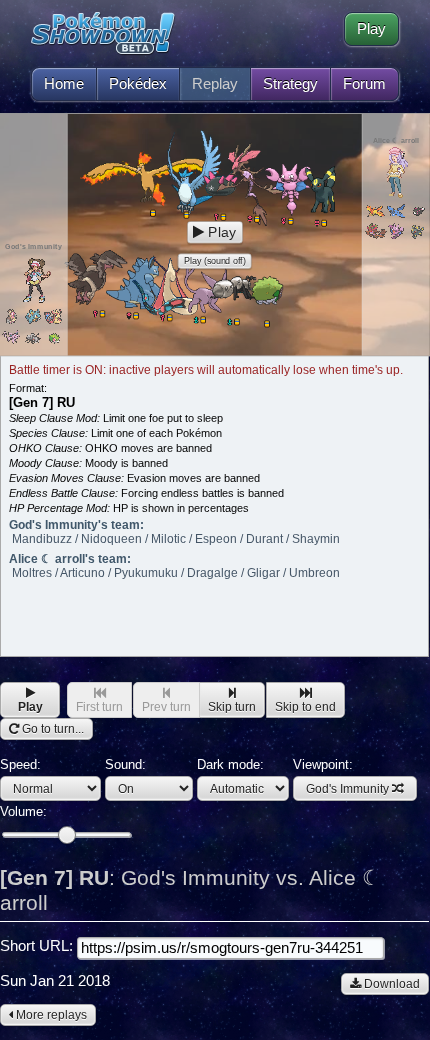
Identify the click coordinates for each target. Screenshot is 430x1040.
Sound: (125, 764)
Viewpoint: (341, 776)
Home (64, 84)
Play (371, 29)
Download (390, 984)
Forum (364, 84)
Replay (215, 84)
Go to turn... (51, 729)
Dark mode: (230, 764)
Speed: (20, 764)
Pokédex (138, 84)
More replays (50, 1015)
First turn (99, 707)
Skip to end (305, 707)
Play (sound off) (215, 261)
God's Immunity (347, 789)
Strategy (290, 84)
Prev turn (166, 707)
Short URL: (38, 946)
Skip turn (232, 707)
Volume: (23, 811)
